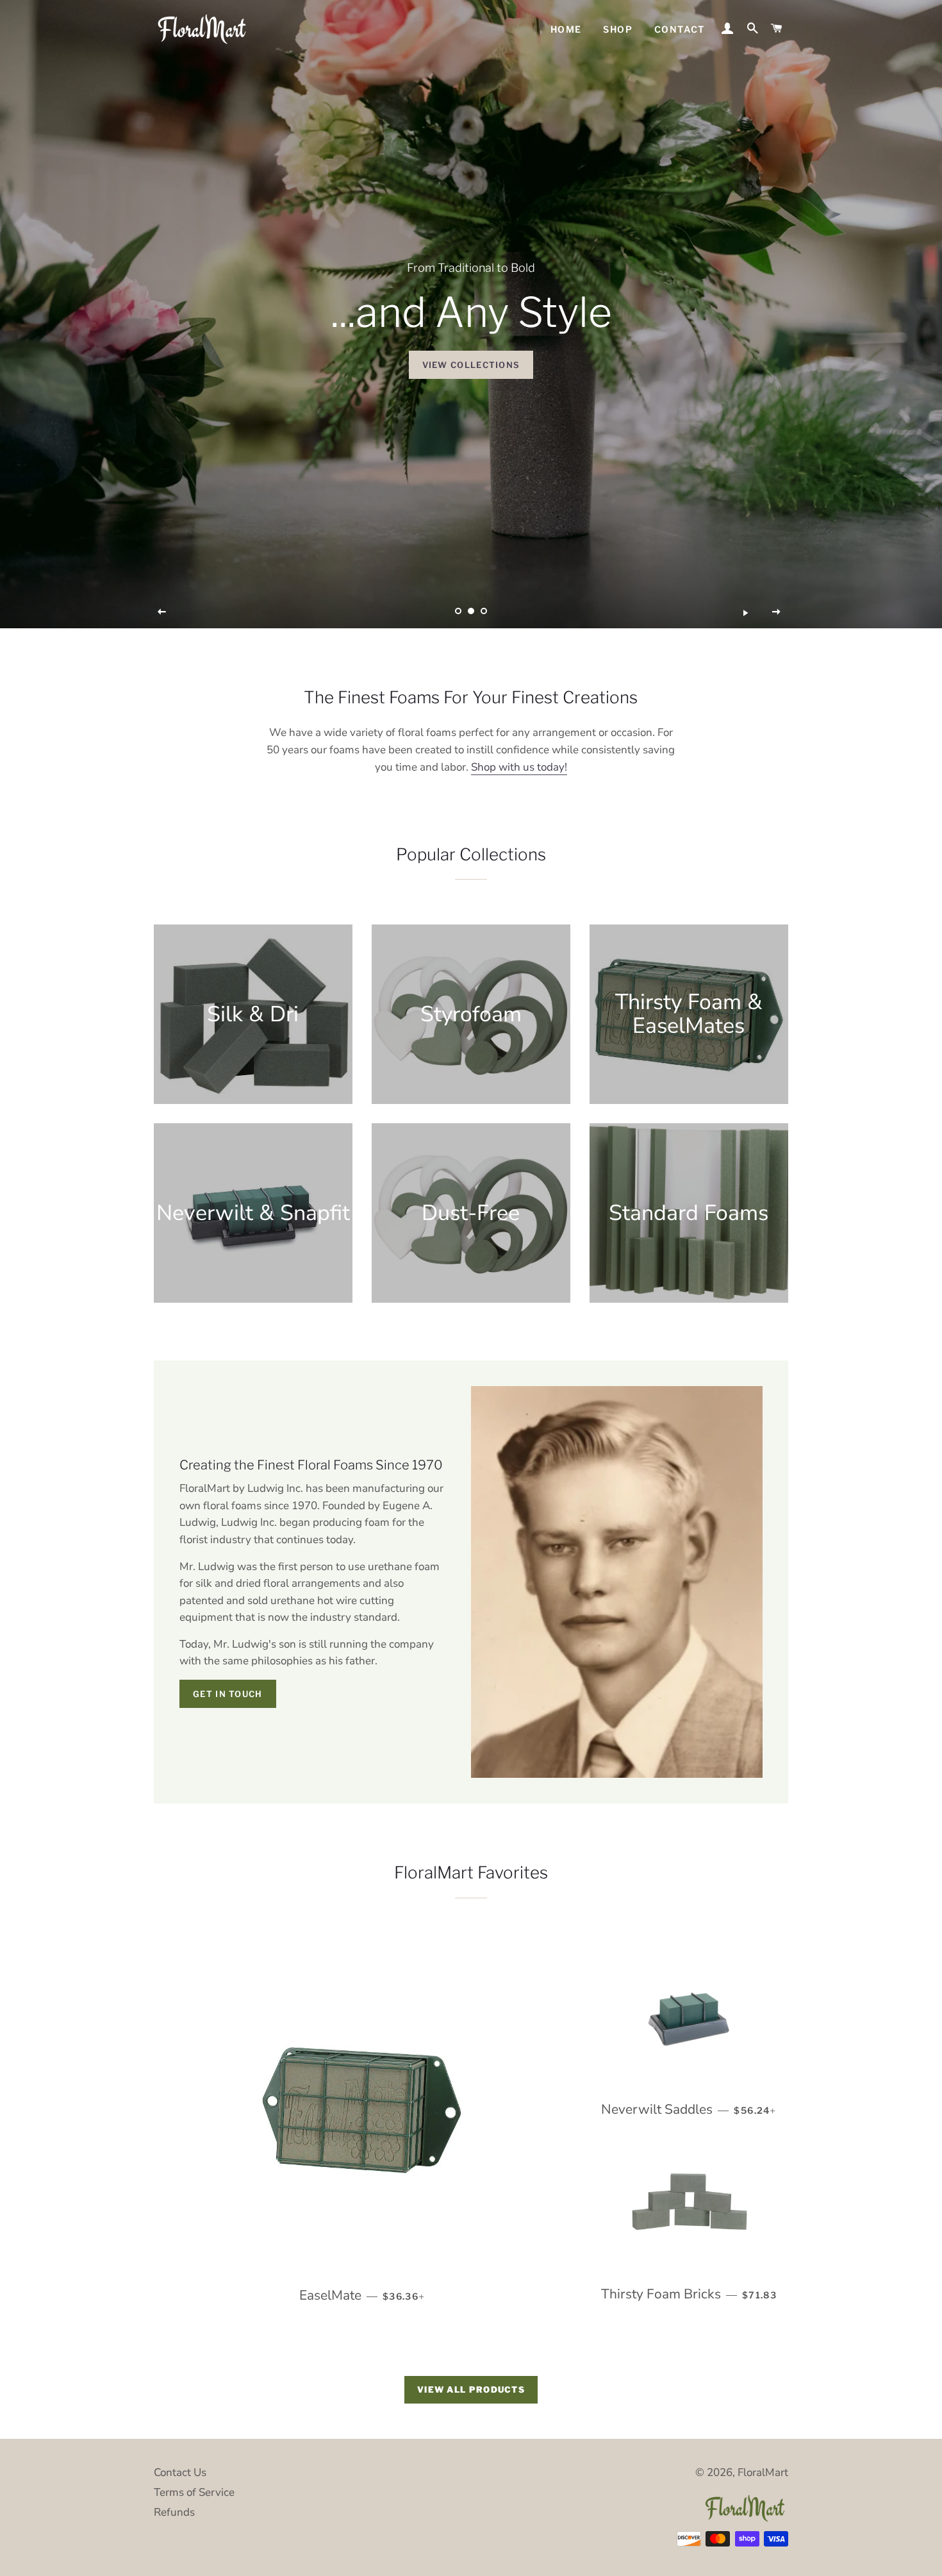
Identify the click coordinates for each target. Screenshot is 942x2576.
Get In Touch (228, 1694)
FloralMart (763, 2472)
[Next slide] (777, 612)
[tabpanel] (471, 314)
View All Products (471, 2389)
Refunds (174, 2512)
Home (566, 29)
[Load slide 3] (484, 611)
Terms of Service (194, 2492)
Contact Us (180, 2472)
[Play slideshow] (745, 612)
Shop (618, 29)
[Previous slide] (162, 612)
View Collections (471, 365)
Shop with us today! (519, 767)
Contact (680, 29)
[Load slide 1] (458, 611)
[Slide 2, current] (471, 611)
